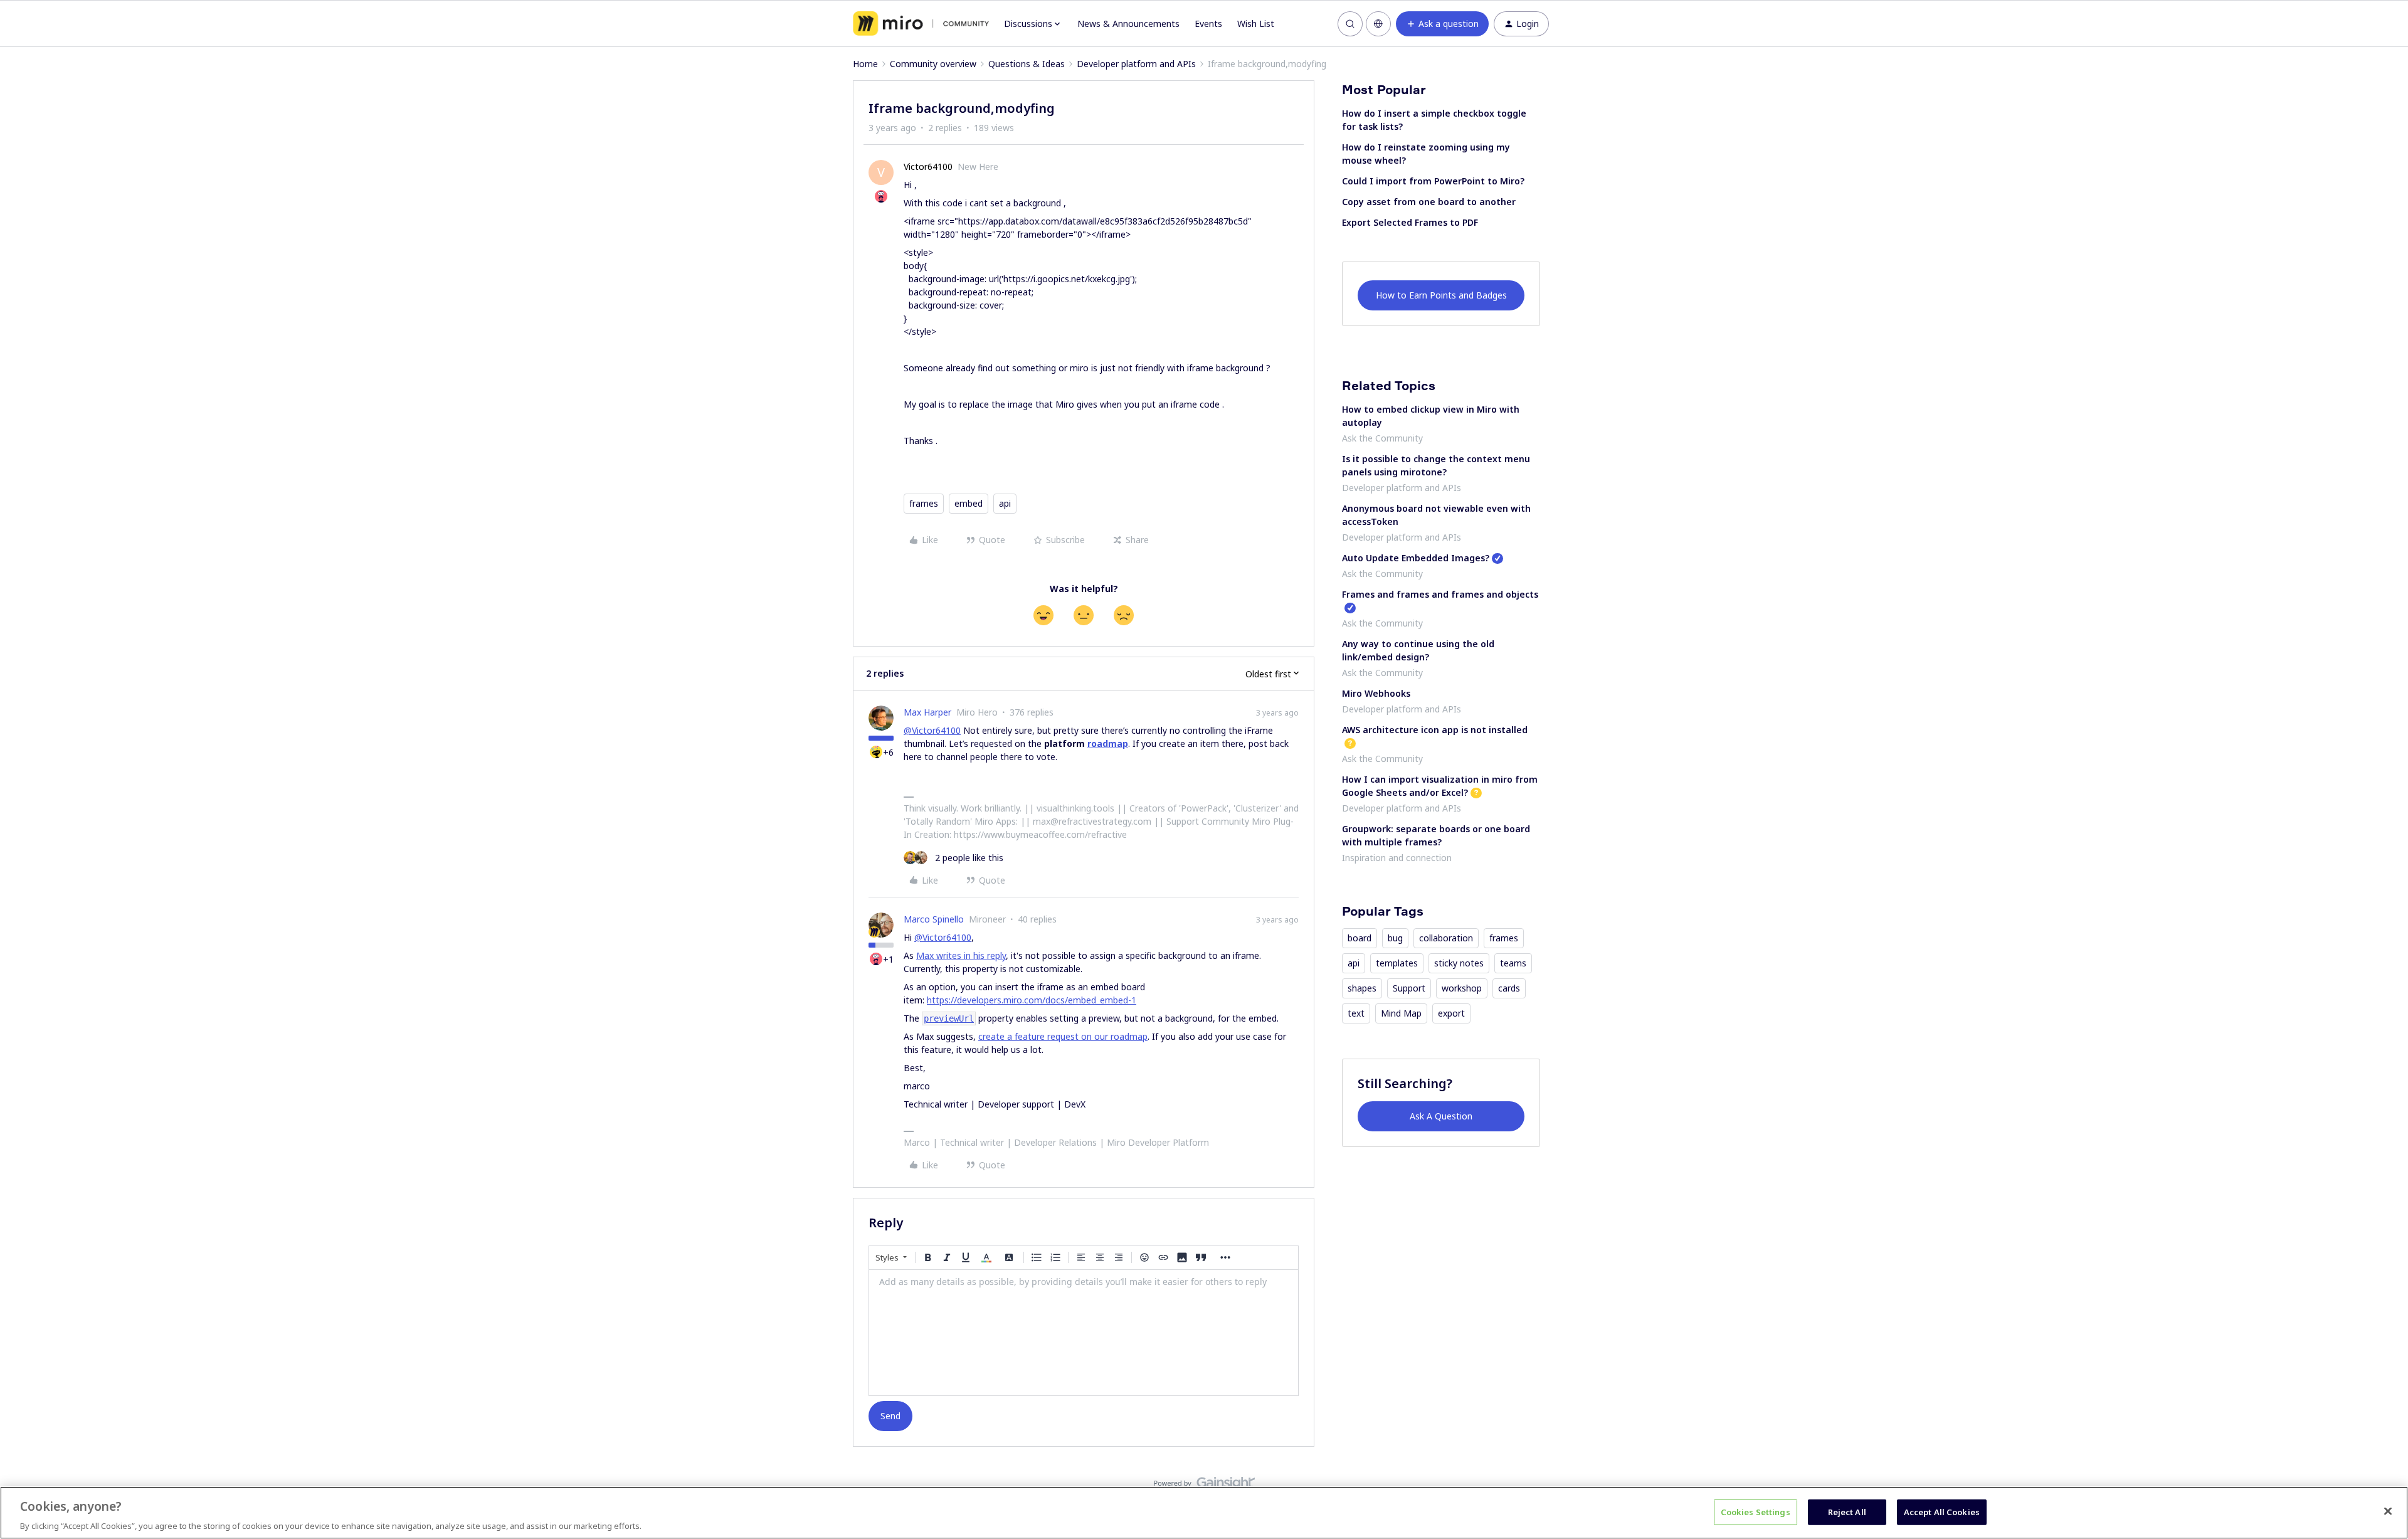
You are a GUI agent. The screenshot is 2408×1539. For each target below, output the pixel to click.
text (1356, 1013)
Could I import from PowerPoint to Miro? (1433, 181)
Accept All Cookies (1942, 1511)
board (1360, 938)
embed (969, 503)
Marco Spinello (934, 919)
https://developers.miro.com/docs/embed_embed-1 (1032, 1000)
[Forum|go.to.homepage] (921, 24)
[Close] (2388, 1511)
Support (1409, 988)
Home (865, 64)
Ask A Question (1441, 1116)
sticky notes (1459, 963)
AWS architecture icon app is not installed (1435, 730)
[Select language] (1378, 24)
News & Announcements (1128, 24)
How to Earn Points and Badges (1441, 295)
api (1005, 503)
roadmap (1108, 743)
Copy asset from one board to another (1429, 202)
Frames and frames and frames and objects (1440, 594)
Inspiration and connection (1397, 858)
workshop (1462, 988)
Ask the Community (1382, 438)
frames (924, 503)
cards (1509, 988)
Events (1208, 24)
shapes (1362, 988)
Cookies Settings (1756, 1511)
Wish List (1256, 24)
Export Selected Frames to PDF (1410, 222)
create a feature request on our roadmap (1063, 1036)
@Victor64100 (932, 730)
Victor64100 (928, 167)
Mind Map (1401, 1013)
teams (1513, 963)
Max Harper (927, 712)
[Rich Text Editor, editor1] (1084, 1333)
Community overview (933, 64)
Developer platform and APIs (1136, 64)
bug (1395, 938)
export (1451, 1013)
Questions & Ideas (1027, 64)
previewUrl (949, 1018)
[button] (1442, 24)
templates (1397, 963)
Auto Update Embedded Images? (1416, 558)
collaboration (1446, 938)
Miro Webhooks (1376, 693)
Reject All (1847, 1511)
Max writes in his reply (961, 955)
